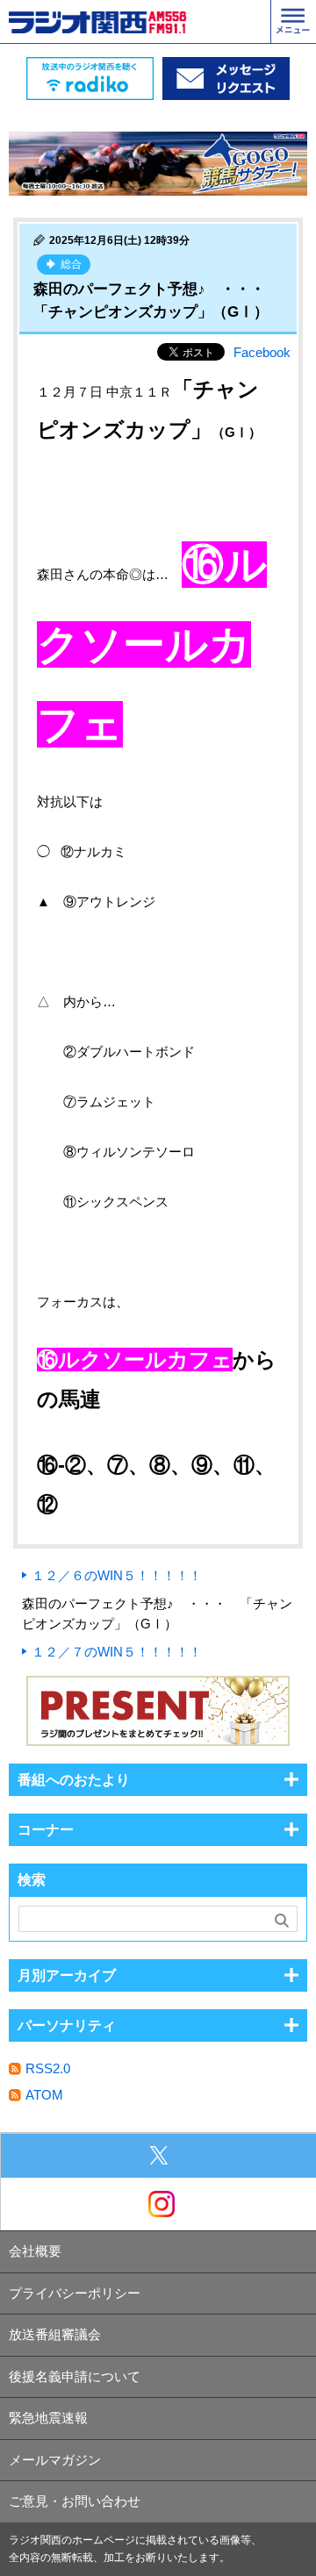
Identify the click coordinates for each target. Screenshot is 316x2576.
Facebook (262, 352)
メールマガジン (55, 2460)
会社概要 (35, 2251)
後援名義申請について (75, 2376)
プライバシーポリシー (75, 2293)
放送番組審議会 (55, 2334)
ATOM (44, 2095)
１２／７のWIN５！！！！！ (117, 1652)
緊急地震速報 (48, 2418)
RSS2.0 (48, 2068)
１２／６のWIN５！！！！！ (117, 1575)
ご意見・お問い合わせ (75, 2501)
